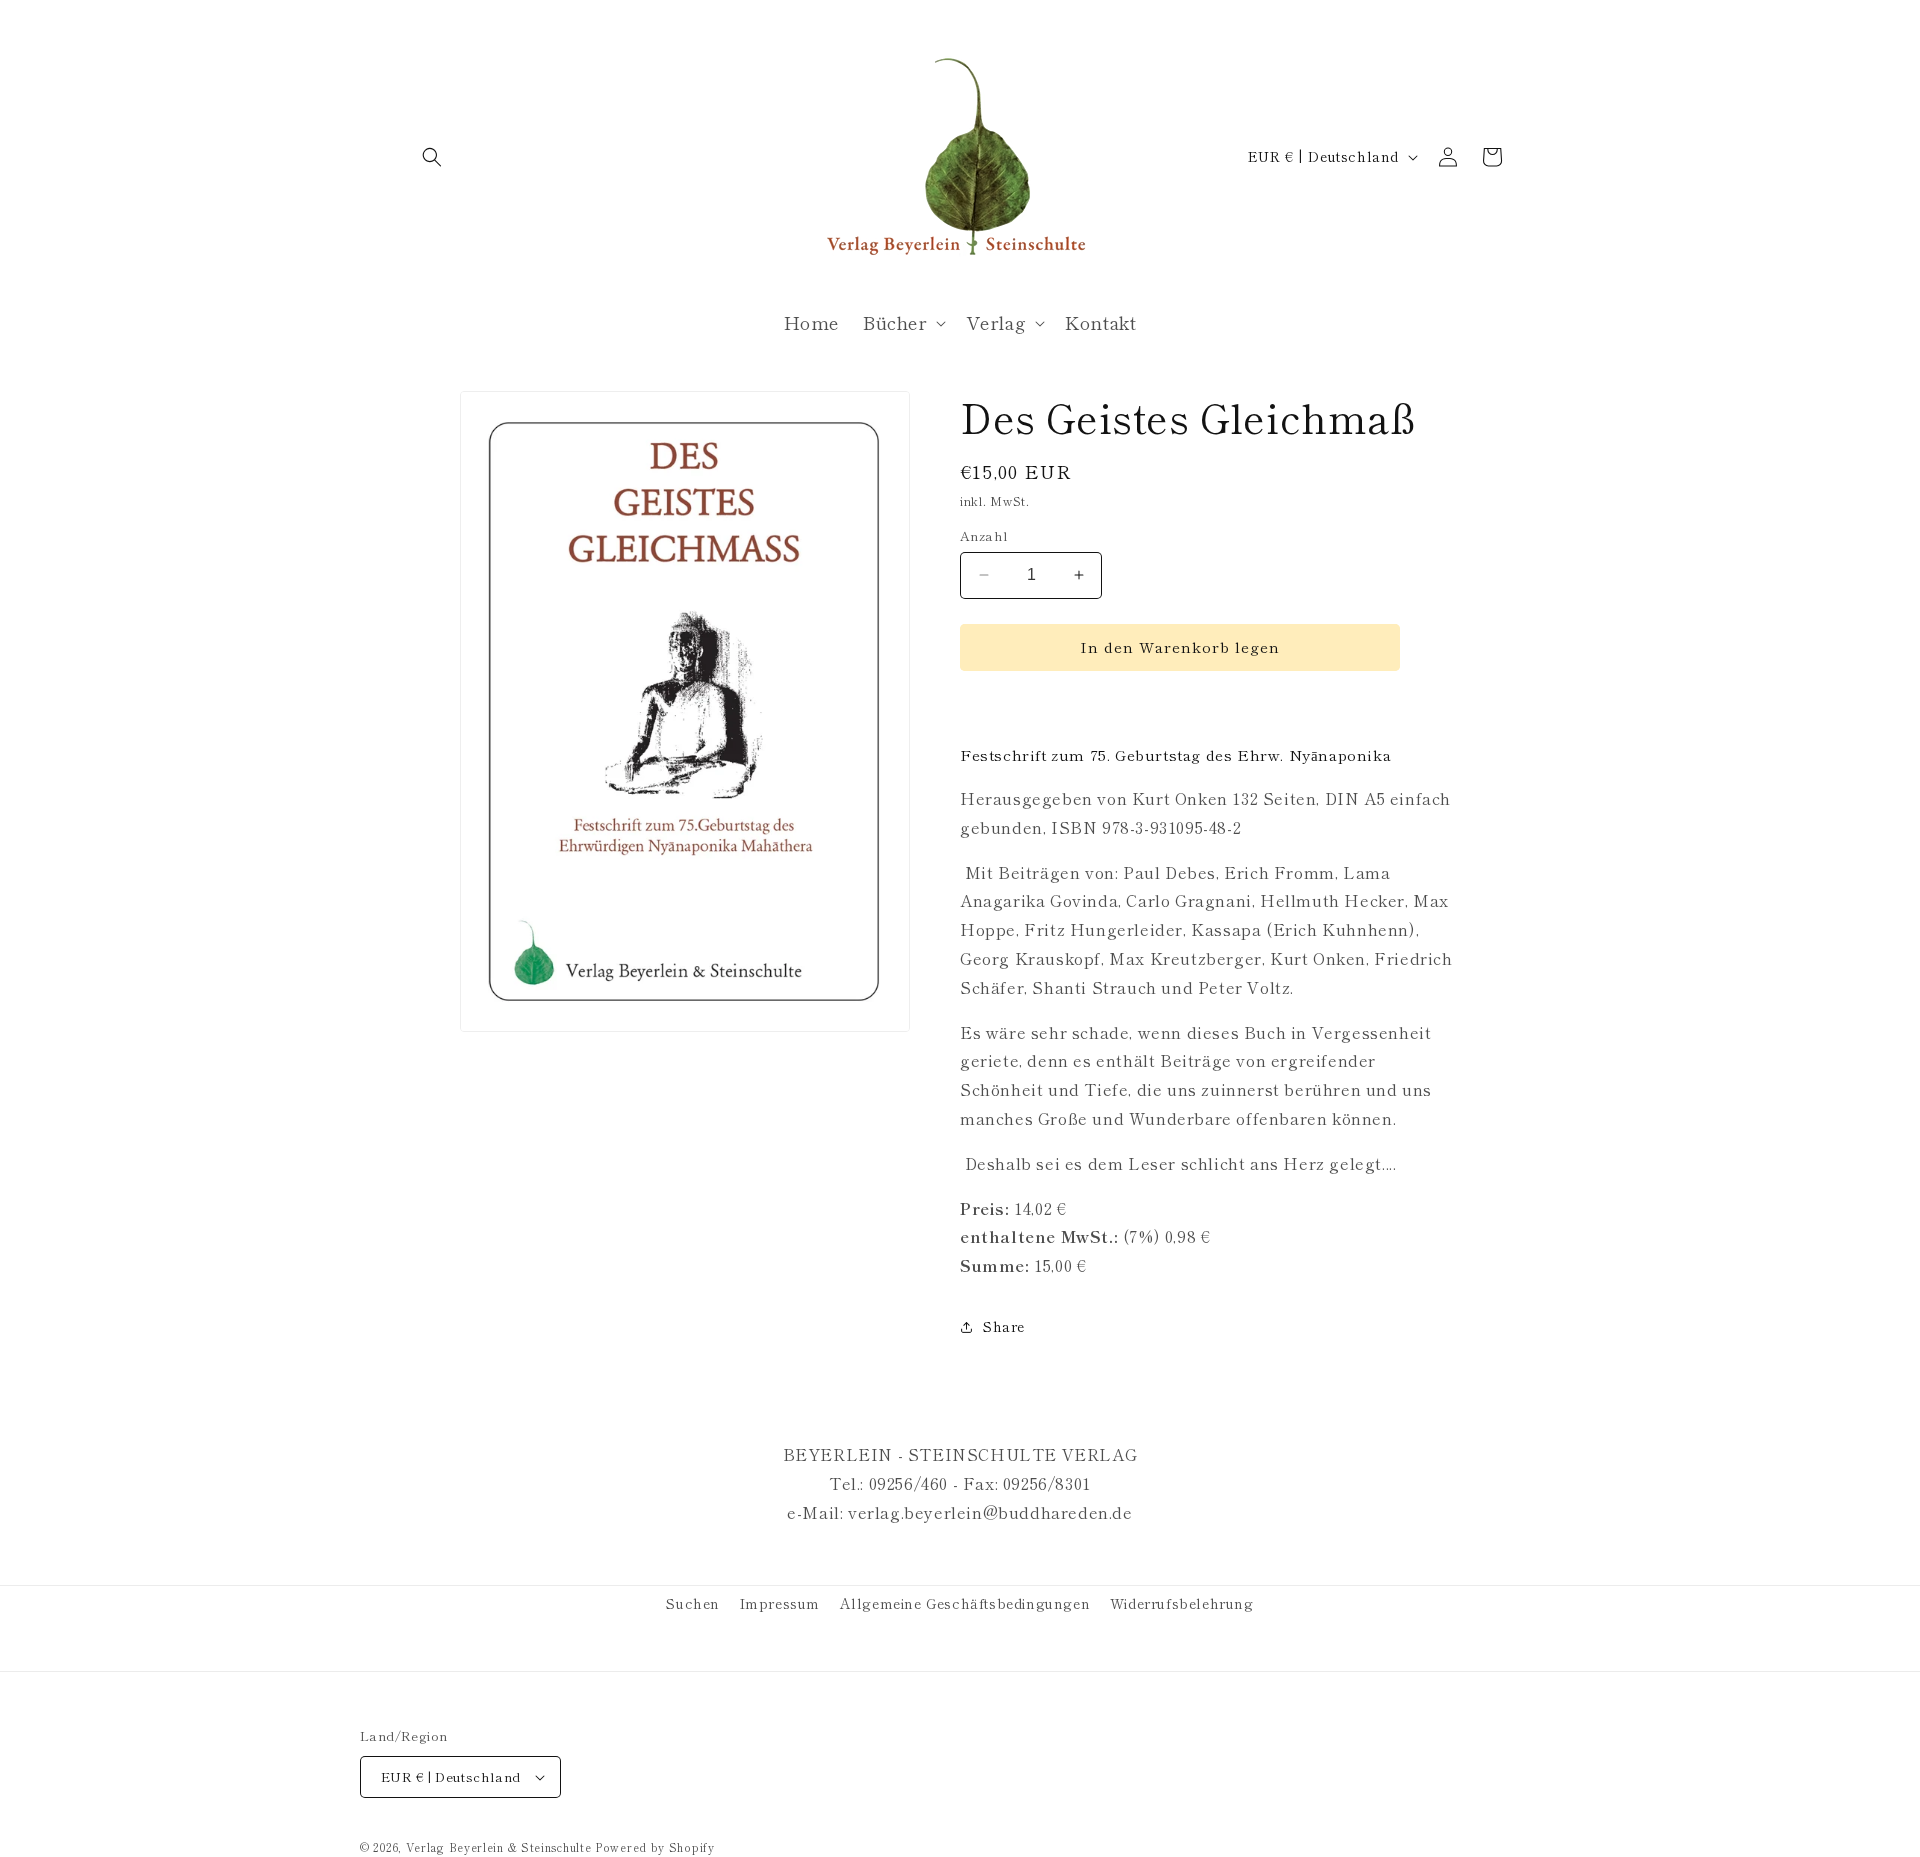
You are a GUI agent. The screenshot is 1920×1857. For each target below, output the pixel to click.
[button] (432, 157)
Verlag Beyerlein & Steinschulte (499, 1847)
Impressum (780, 1603)
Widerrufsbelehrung (1182, 1603)
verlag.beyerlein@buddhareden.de (990, 1512)
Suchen (693, 1603)
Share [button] (1004, 1326)
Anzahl (984, 535)
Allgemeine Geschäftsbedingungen (965, 1603)
